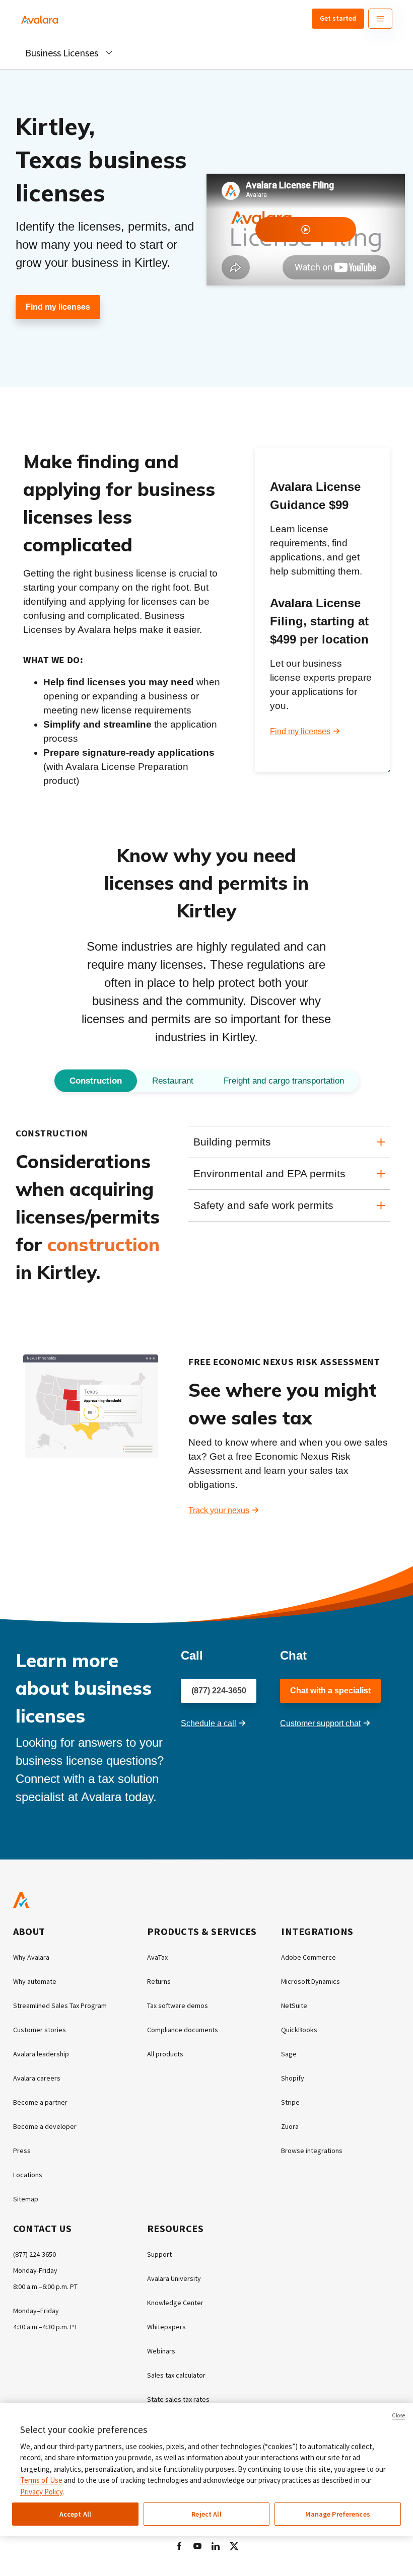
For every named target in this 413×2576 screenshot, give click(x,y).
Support (159, 2254)
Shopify (293, 2078)
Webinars (161, 2351)
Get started (338, 18)
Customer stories (40, 2030)
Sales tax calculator (176, 2375)
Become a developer (45, 2126)
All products (165, 2054)
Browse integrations (312, 2151)
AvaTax (157, 1957)
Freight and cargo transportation (284, 1081)
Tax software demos (178, 2006)
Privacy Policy (41, 2492)
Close (398, 2415)
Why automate (35, 1981)
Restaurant (173, 1081)
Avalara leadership (41, 2054)
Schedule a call (209, 1723)
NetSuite (294, 2006)
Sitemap (26, 2199)
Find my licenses (58, 307)
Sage (289, 2054)
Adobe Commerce (308, 1957)
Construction (96, 1081)
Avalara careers (37, 2078)
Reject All (206, 2514)
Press (22, 2151)
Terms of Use (41, 2480)
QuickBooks (299, 2030)
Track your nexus (219, 1510)
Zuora (290, 2126)
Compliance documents (183, 2030)
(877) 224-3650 (219, 1691)
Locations (28, 2175)
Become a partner (40, 2102)
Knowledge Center (175, 2303)
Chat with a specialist (330, 1691)
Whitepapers (166, 2327)
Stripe (290, 2102)
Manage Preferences (338, 2514)
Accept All (75, 2514)
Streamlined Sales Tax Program (60, 2006)
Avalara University (174, 2278)
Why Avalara (31, 1957)
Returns (159, 1981)
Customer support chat (320, 1723)
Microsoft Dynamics (311, 1981)
